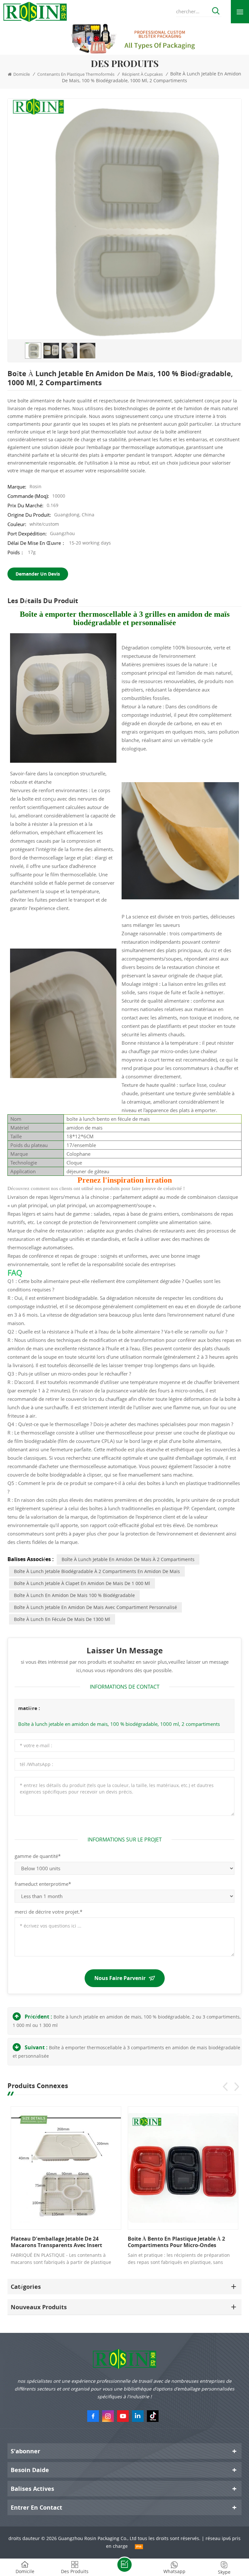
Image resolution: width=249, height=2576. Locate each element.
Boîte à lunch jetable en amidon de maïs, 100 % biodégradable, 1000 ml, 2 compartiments (119, 1724)
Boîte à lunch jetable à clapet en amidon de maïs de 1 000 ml (82, 1583)
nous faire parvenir (120, 1978)
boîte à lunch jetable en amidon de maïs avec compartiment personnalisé (95, 1607)
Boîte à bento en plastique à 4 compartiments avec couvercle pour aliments (184, 2242)
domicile (22, 74)
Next (237, 2087)
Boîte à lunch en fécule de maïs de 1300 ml (62, 1619)
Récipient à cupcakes (142, 74)
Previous (225, 2087)
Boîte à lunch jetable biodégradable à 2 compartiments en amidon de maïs (97, 1571)
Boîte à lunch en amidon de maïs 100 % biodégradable (74, 1595)
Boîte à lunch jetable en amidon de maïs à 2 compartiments (128, 1559)
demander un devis (38, 574)
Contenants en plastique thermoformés (76, 74)
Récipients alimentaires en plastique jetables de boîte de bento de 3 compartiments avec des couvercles (67, 2242)
